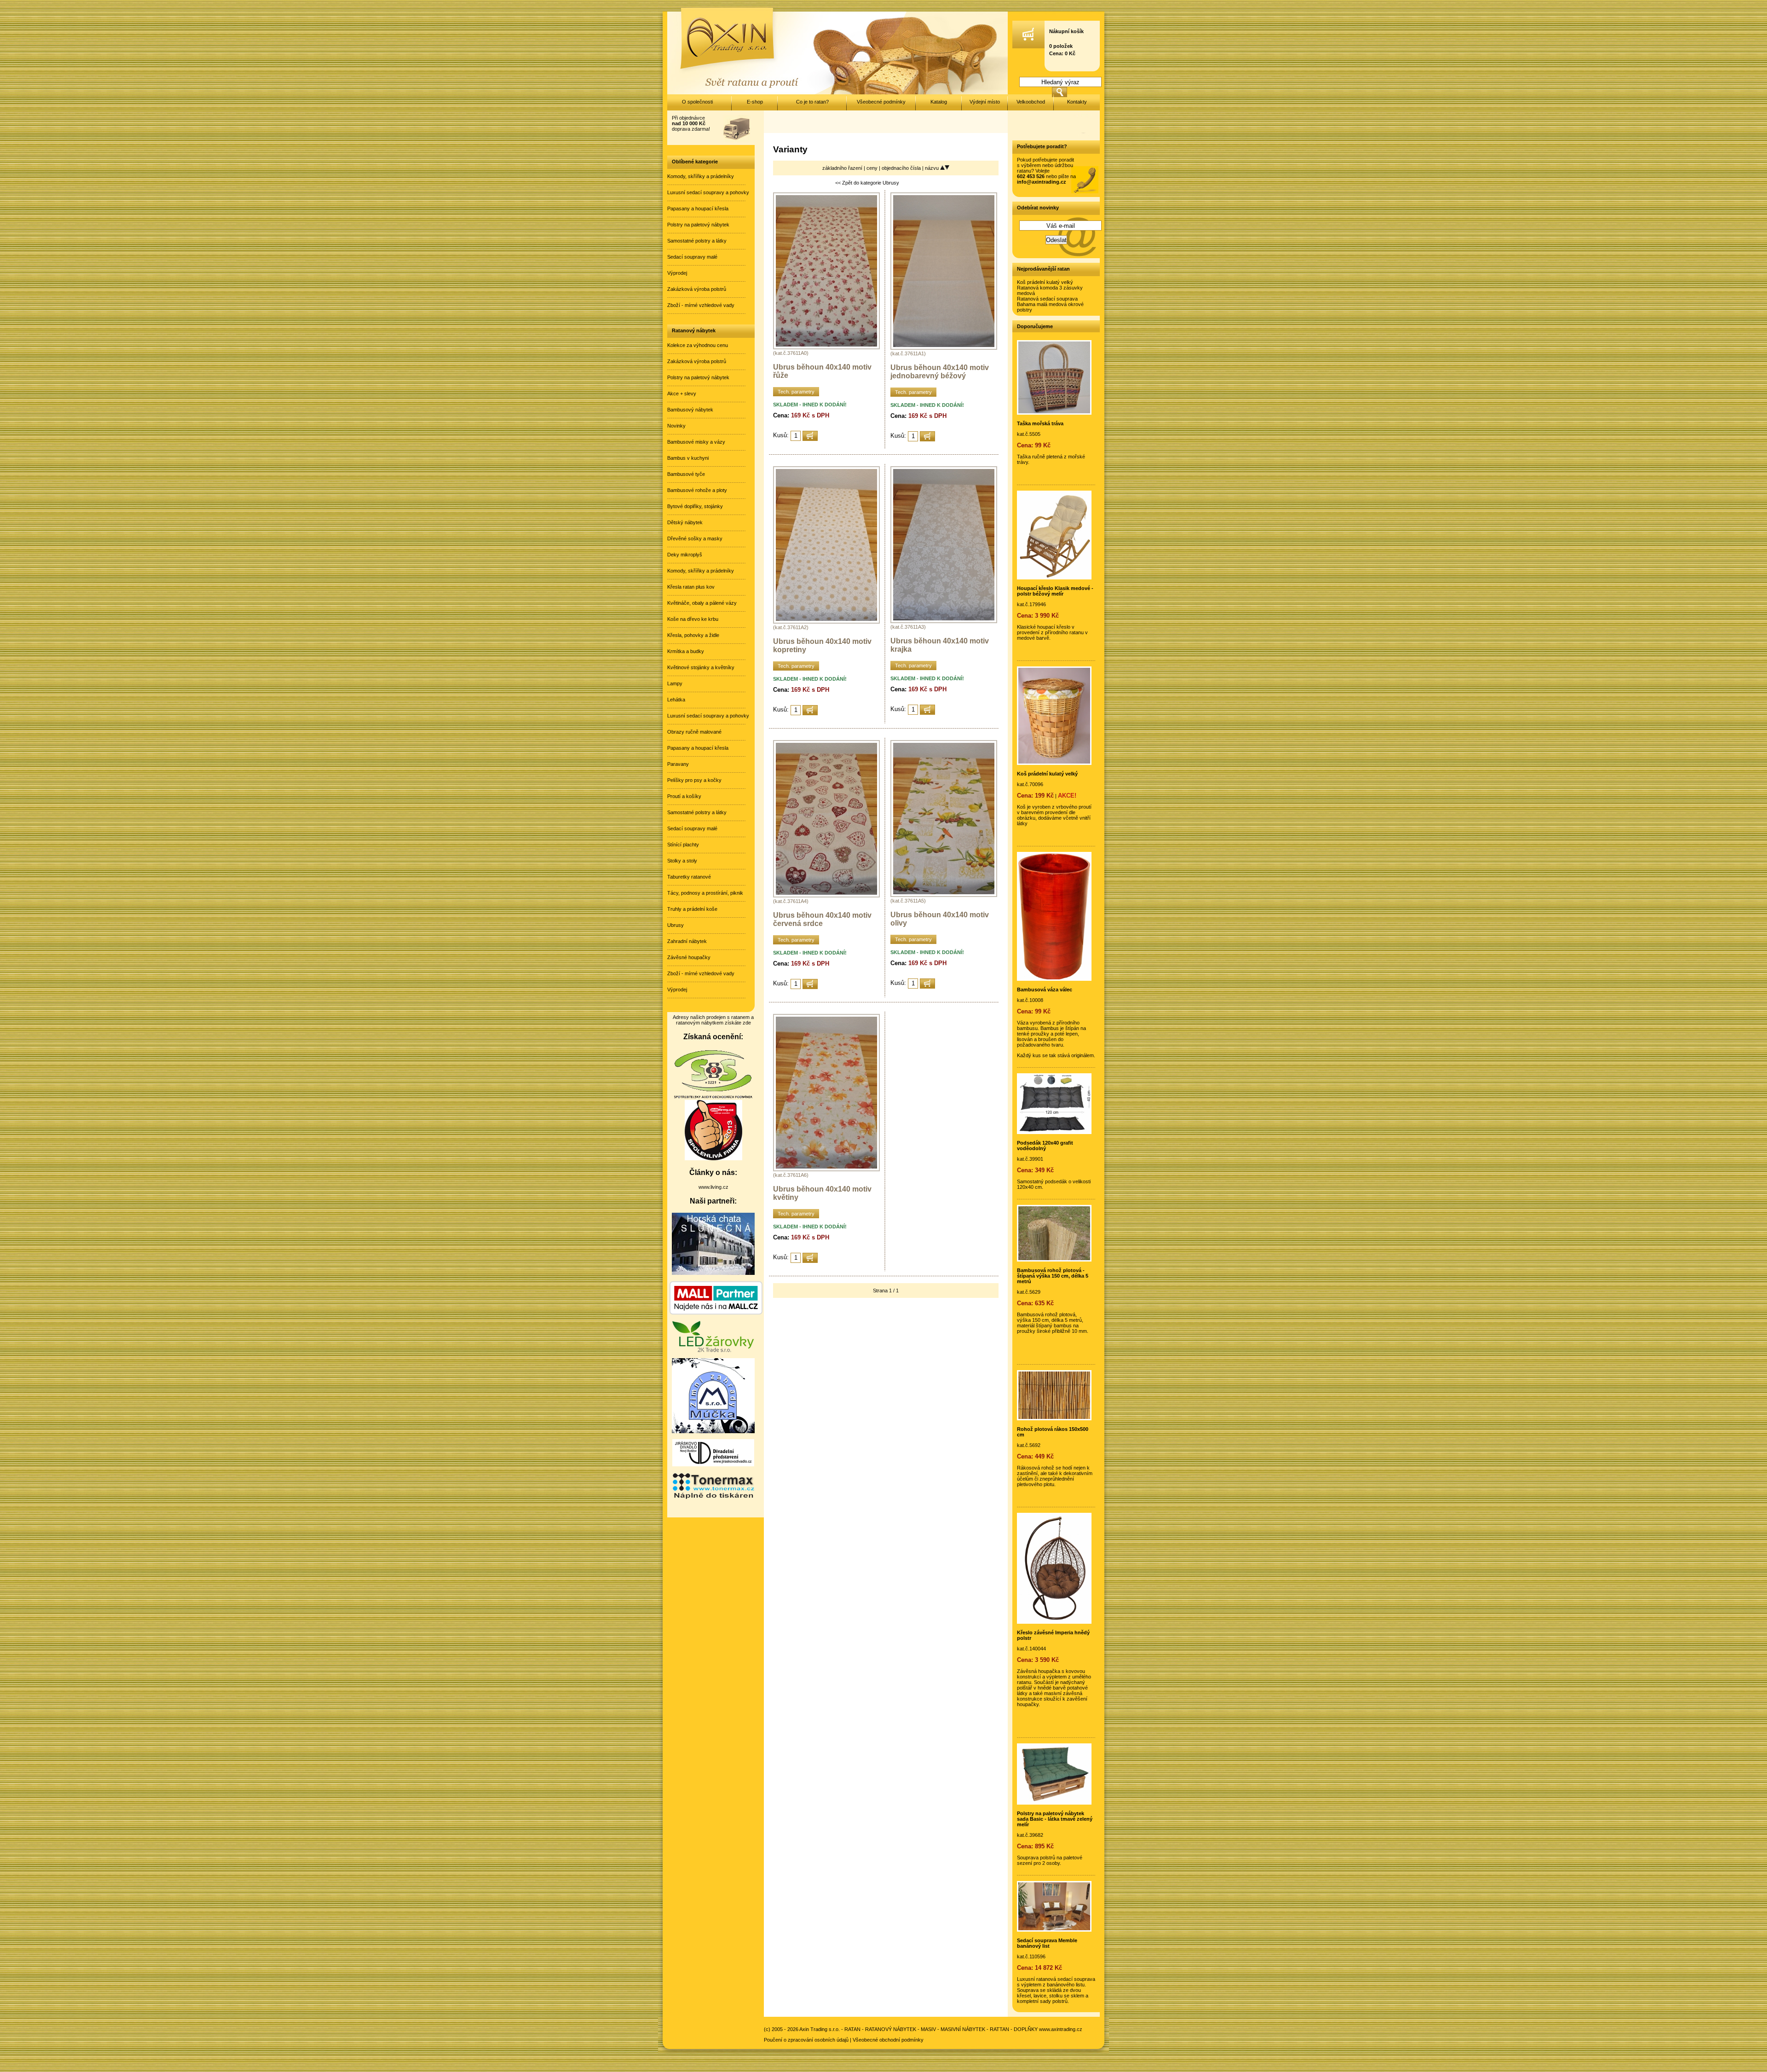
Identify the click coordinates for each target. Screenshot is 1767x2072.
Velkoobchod (1031, 102)
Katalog (939, 102)
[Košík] (1028, 46)
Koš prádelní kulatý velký (1045, 282)
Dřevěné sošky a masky (695, 538)
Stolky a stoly (682, 861)
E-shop (755, 102)
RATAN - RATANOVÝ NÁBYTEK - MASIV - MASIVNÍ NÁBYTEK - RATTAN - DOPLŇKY (941, 2029)
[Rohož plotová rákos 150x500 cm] (1054, 1418)
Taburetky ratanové (689, 877)
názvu (933, 168)
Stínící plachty (683, 845)
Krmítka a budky (686, 651)
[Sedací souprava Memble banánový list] (1054, 1930)
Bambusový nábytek (690, 410)
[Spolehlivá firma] (713, 1158)
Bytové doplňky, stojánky (695, 506)
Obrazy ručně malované (694, 732)
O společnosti (697, 102)
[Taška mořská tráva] (1054, 413)
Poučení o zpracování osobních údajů (806, 2040)
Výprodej (677, 273)
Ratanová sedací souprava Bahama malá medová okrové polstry (1050, 304)
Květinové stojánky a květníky (701, 667)
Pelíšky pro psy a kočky (694, 780)
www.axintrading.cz (1061, 2029)
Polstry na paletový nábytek (698, 225)
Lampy (675, 683)
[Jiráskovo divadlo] (713, 1464)
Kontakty (1077, 102)
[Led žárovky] (713, 1350)
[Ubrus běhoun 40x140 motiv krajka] (944, 621)
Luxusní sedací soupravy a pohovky (708, 192)
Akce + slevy (682, 394)
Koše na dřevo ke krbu (693, 619)
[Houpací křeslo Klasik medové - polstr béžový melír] (1054, 578)
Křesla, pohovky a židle (693, 635)
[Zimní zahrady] (713, 1431)
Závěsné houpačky (689, 957)
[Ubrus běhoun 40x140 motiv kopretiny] (826, 622)
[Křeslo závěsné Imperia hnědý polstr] (1054, 1622)
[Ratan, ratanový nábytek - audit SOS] (713, 1097)
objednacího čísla (902, 168)
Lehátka (676, 700)
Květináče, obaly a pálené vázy (702, 603)
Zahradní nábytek (687, 941)
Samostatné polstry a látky (697, 241)
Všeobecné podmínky (881, 102)
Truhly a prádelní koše (692, 909)
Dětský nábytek (685, 522)
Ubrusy (676, 925)
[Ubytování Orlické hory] (713, 1273)
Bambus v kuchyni (688, 458)
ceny (873, 168)
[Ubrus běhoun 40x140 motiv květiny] (826, 1169)
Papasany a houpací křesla (698, 208)
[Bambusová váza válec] (1054, 979)
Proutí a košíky (684, 796)
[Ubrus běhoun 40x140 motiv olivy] (944, 895)
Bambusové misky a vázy (696, 442)
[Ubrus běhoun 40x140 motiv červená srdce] (826, 896)
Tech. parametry (796, 392)
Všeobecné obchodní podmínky (888, 2040)
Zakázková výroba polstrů (697, 289)
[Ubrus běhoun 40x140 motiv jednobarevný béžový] (944, 348)
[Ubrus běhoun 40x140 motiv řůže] (826, 347)
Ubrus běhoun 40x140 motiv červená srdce (822, 919)
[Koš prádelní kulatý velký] (1054, 763)
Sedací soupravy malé (692, 257)
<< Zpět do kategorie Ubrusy (867, 183)
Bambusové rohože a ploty (697, 490)
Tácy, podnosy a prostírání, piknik (705, 893)
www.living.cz (713, 1187)
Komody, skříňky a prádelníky (701, 176)
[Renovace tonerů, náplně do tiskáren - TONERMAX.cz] (713, 1498)
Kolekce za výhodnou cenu (698, 345)
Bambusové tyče (686, 474)
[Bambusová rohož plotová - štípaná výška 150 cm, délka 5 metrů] (1054, 1260)
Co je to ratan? (812, 102)
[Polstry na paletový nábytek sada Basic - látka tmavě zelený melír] (1054, 1803)
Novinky (676, 426)
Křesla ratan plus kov (691, 587)
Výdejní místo (985, 102)
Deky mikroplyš (685, 555)
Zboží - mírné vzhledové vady (701, 305)
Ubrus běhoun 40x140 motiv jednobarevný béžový (940, 372)
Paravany (678, 764)
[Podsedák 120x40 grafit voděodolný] (1054, 1132)
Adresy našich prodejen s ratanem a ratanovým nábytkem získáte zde (713, 1020)
